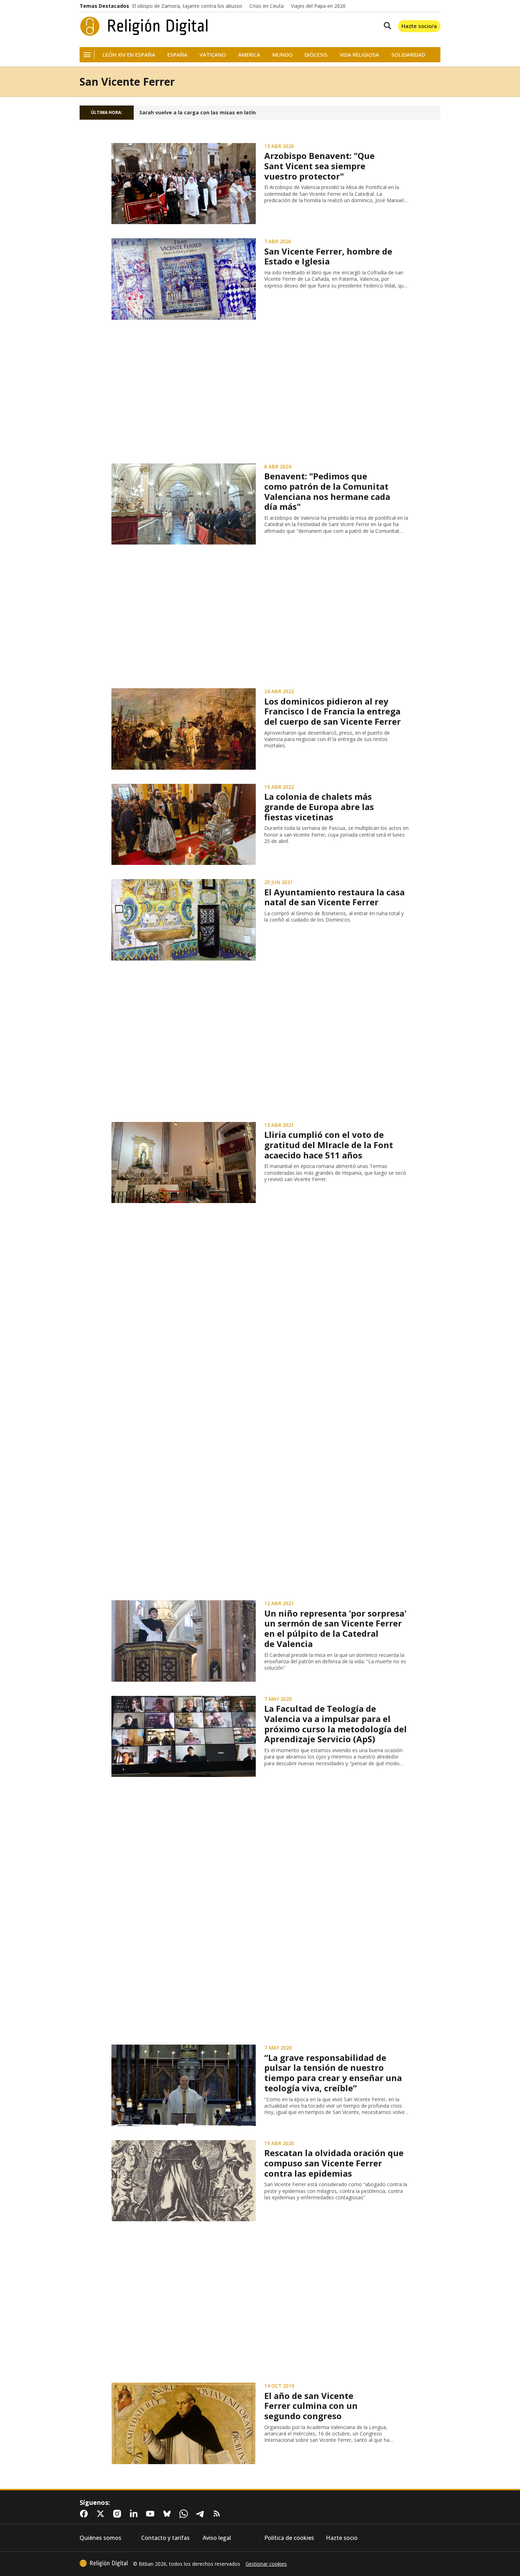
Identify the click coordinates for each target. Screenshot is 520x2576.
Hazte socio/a (419, 26)
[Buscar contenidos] (386, 26)
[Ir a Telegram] (202, 2514)
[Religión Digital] (144, 26)
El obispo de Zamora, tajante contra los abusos (187, 6)
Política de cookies (289, 2538)
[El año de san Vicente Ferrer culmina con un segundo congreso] (184, 2423)
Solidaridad (408, 55)
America (249, 55)
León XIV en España (129, 55)
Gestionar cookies (266, 2564)
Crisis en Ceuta (267, 6)
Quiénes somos (100, 2538)
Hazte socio (342, 2538)
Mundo (282, 55)
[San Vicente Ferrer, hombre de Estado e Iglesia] (184, 279)
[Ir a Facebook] (85, 2514)
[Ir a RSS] (218, 2514)
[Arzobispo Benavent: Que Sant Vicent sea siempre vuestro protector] (184, 184)
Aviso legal (217, 2538)
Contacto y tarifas (165, 2538)
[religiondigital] (104, 2563)
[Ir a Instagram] (119, 2514)
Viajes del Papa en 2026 (318, 6)
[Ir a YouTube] (152, 2514)
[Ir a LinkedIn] (135, 2514)
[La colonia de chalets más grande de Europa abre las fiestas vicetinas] (184, 825)
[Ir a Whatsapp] (185, 2514)
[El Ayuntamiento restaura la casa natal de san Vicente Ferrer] (184, 920)
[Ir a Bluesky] (168, 2514)
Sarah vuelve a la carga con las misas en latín (198, 113)
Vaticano (213, 55)
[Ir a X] (102, 2514)
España (177, 55)
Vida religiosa (359, 55)
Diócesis (316, 55)
